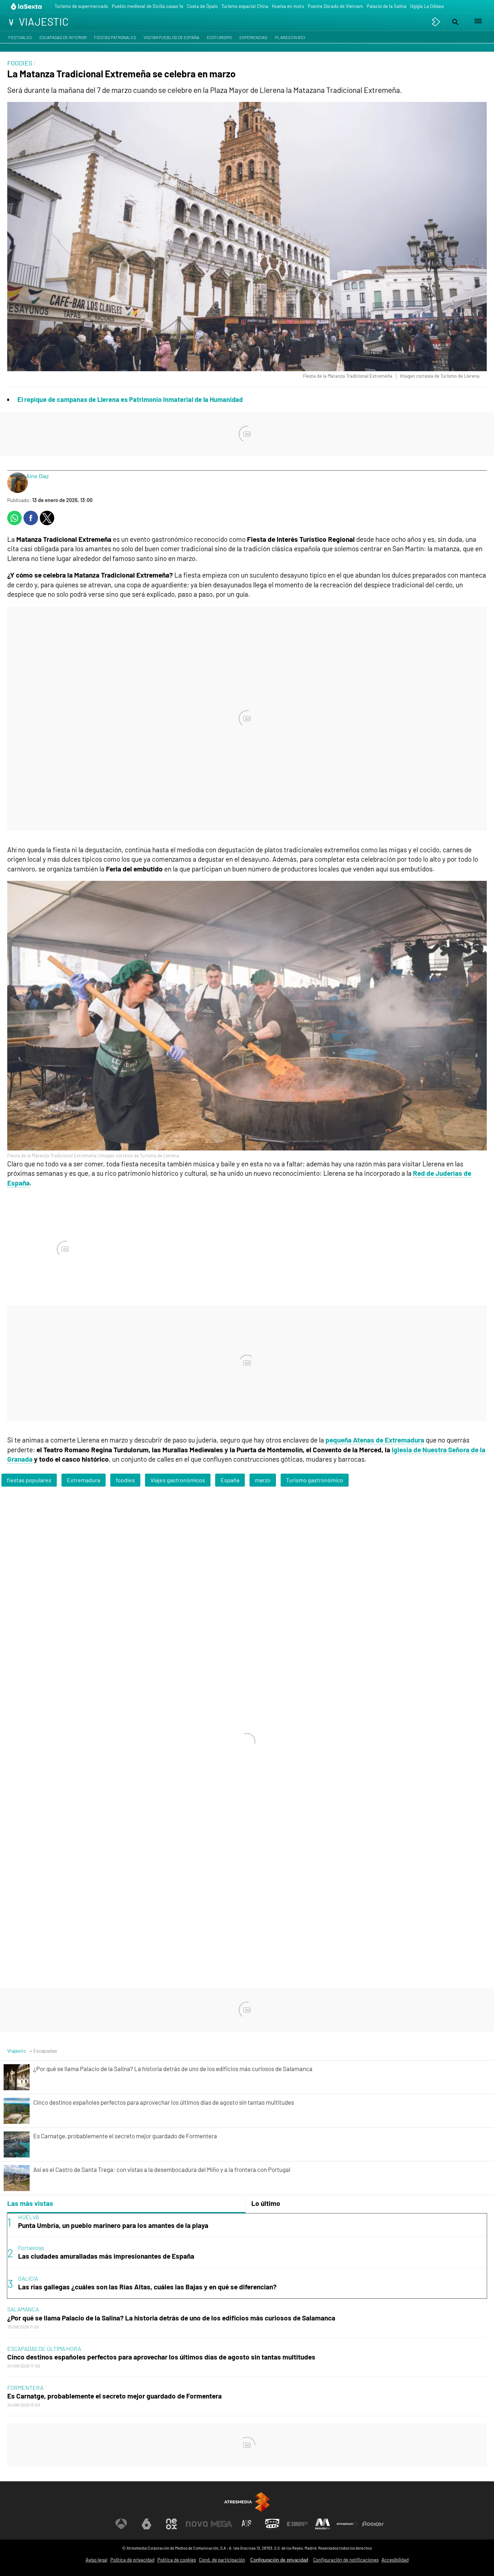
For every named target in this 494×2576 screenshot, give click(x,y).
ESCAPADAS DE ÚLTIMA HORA (44, 2348)
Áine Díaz (37, 476)
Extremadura (84, 1480)
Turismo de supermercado (81, 6)
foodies (125, 1480)
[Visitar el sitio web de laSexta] (146, 2524)
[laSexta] (27, 6)
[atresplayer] (436, 22)
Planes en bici (290, 37)
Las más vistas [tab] (30, 2203)
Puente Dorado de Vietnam (335, 6)
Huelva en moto (288, 6)
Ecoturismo (219, 37)
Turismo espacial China (245, 6)
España (230, 1480)
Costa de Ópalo (202, 6)
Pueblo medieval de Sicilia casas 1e (148, 6)
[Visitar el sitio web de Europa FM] (297, 2524)
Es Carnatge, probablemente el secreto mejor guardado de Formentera (114, 2396)
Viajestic (17, 2051)
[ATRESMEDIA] (247, 2502)
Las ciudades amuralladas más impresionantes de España (106, 2256)
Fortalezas (31, 2248)
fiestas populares (29, 1480)
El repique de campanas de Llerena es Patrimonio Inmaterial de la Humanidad (130, 399)
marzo (263, 1480)
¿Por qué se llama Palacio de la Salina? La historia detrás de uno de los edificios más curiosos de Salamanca (171, 2318)
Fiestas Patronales (115, 37)
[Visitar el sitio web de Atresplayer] (348, 2524)
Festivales (20, 37)
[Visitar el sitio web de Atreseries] (247, 2524)
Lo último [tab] (266, 2203)
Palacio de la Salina (387, 6)
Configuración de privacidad (279, 2560)
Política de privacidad (132, 2560)
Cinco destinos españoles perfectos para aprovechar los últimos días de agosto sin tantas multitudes (161, 2357)
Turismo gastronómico (315, 1480)
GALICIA (28, 2278)
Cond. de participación (222, 2560)
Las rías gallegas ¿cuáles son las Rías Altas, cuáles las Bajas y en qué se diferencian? (147, 2287)
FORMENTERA (25, 2388)
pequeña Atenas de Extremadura (375, 1440)
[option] (247, 2256)
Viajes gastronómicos (178, 1480)
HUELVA (28, 2217)
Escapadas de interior (63, 37)
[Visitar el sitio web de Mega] (222, 2524)
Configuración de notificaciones (346, 2560)
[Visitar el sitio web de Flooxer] (373, 2524)
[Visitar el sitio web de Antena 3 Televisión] (121, 2524)
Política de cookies (177, 2560)
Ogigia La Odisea (427, 6)
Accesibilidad (395, 2560)
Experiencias (253, 37)
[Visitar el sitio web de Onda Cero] (272, 2524)
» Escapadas (43, 2051)
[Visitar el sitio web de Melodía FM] (323, 2524)
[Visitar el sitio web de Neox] (171, 2524)
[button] (454, 22)
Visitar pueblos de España (171, 37)
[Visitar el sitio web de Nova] (197, 2524)
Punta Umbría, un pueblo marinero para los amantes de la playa (113, 2225)
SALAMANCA (23, 2309)
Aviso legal (97, 2560)
